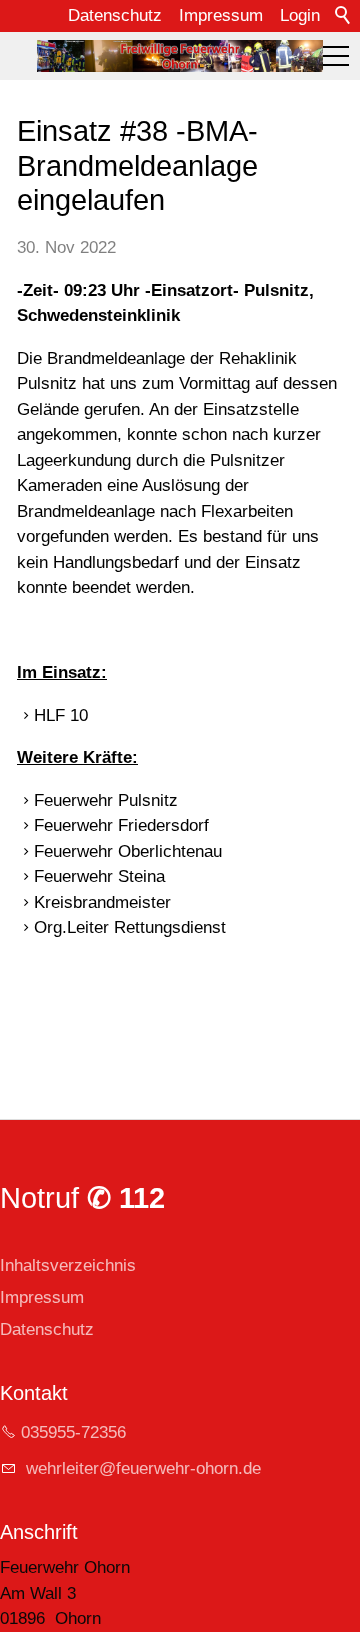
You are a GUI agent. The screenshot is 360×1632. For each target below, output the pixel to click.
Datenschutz (115, 15)
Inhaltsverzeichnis (68, 1265)
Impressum (221, 15)
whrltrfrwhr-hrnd (136, 1468)
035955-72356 (73, 1432)
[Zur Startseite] (180, 56)
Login (300, 15)
